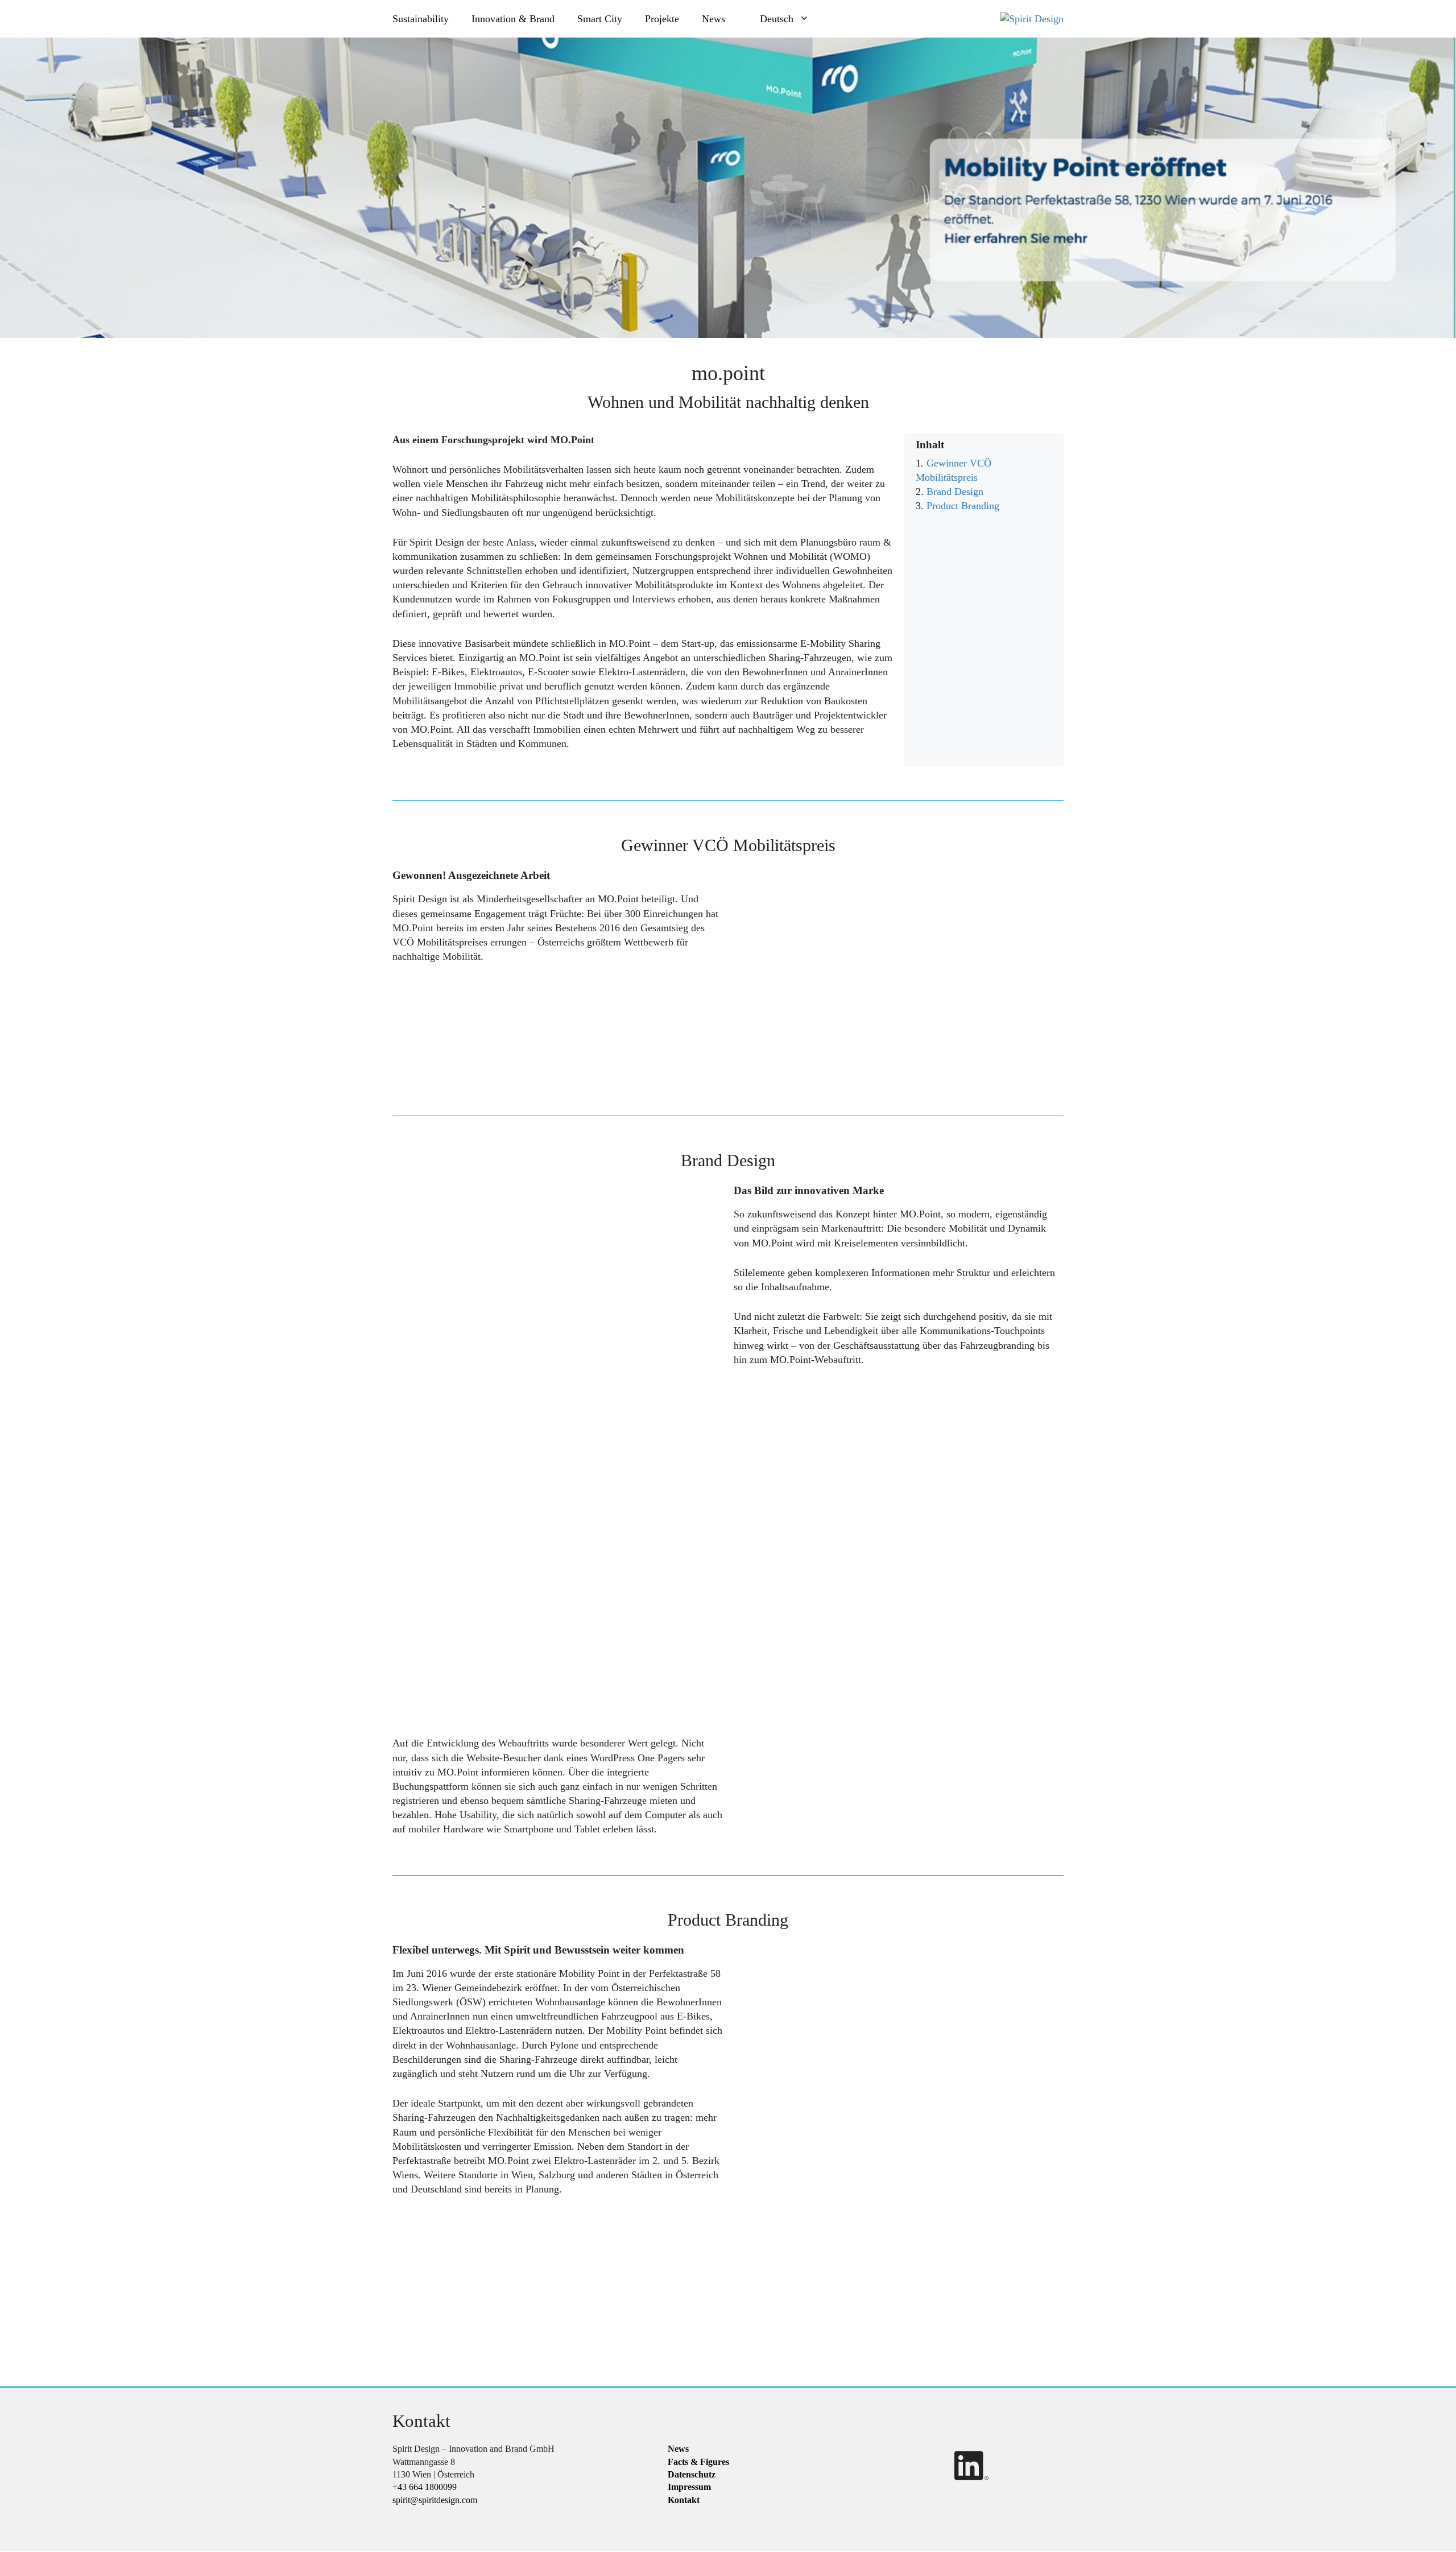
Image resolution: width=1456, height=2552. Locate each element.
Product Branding (963, 506)
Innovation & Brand (513, 19)
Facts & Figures (698, 2462)
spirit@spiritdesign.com (435, 2500)
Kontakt (684, 2500)
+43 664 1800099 (425, 2487)
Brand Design (955, 492)
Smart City (600, 19)
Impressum (689, 2487)
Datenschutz (692, 2474)
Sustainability (421, 19)
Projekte (662, 19)
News (713, 19)
